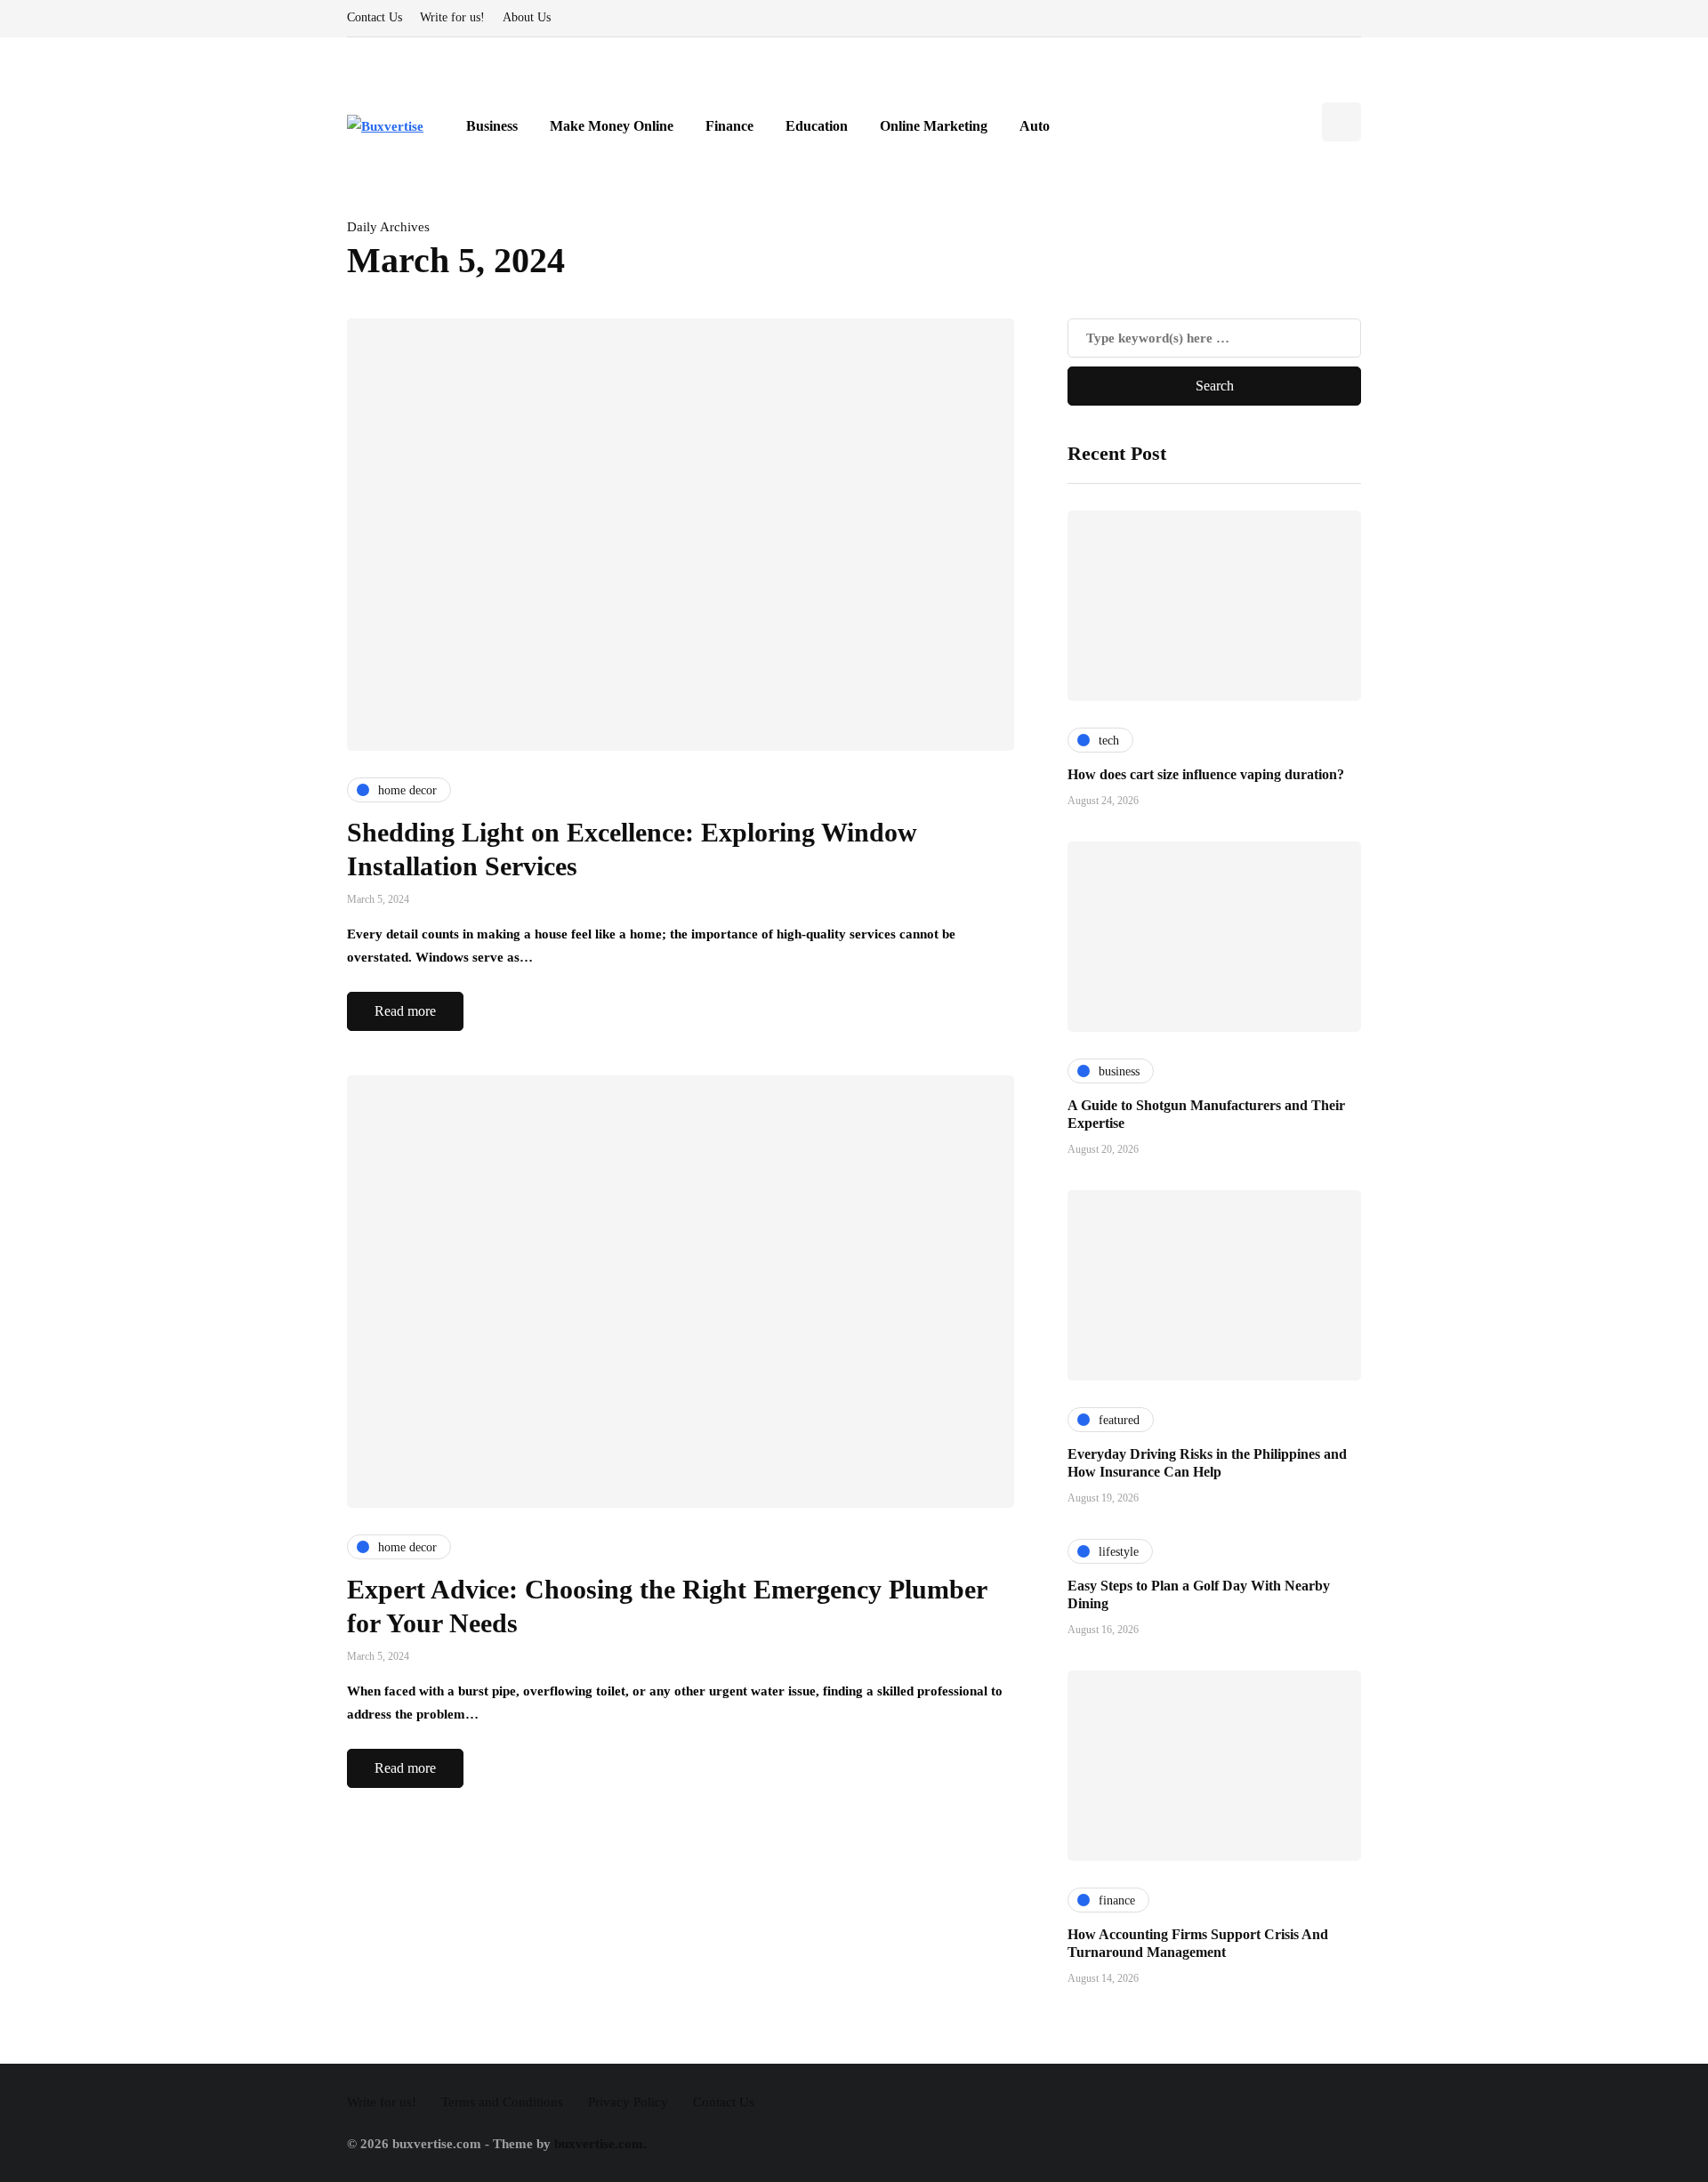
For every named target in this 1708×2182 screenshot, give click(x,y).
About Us (527, 17)
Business (492, 126)
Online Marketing (934, 126)
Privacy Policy (628, 2102)
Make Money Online (612, 126)
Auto (1035, 126)
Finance (729, 126)
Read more (405, 1011)
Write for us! (452, 17)
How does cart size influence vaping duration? (1206, 774)
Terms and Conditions (502, 2102)
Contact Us (375, 17)
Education (817, 126)
